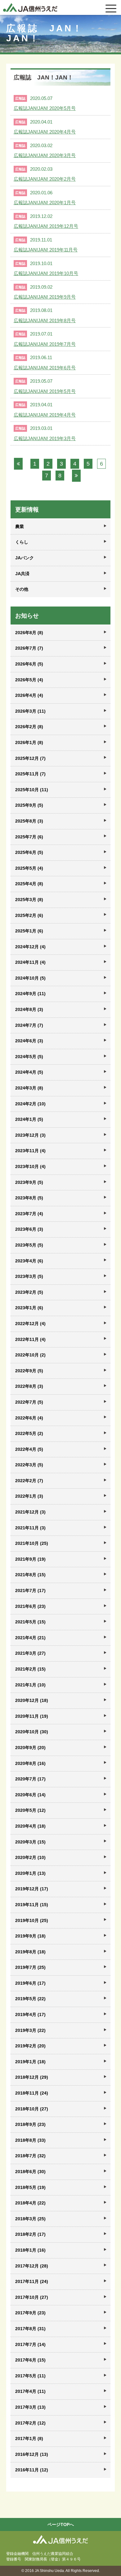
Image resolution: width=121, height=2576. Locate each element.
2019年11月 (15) (32, 1905)
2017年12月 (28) (32, 2266)
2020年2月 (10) (30, 1857)
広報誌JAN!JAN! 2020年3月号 (45, 155)
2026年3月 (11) (30, 711)
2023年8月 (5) (29, 1198)
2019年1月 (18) (30, 2062)
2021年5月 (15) (30, 1622)
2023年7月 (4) (29, 1214)
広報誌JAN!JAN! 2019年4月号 (45, 415)
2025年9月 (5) (29, 805)
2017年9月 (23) (30, 2313)
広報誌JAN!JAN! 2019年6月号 (45, 368)
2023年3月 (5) (29, 1276)
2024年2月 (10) (30, 1104)
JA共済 (22, 574)
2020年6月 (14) (30, 1795)
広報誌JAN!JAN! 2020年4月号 (45, 132)
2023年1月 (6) (29, 1308)
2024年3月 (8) (29, 1088)
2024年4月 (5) (29, 1072)
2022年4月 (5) (29, 1449)
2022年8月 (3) (29, 1386)
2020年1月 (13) (30, 1873)
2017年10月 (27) (32, 2297)
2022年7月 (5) (29, 1402)
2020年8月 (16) (30, 1763)
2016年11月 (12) (32, 2470)
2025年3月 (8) (29, 900)
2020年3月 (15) (30, 1842)
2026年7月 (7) (29, 648)
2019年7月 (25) (30, 1967)
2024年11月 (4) (30, 962)
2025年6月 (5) (29, 852)
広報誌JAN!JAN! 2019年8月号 (45, 320)
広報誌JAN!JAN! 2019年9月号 (45, 297)
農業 (20, 526)
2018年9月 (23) (30, 2124)
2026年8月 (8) (29, 633)
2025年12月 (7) (30, 758)
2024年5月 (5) (29, 1057)
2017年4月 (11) (30, 2391)
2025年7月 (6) (29, 837)
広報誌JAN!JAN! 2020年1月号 (45, 203)
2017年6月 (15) (30, 2360)
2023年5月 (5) (29, 1245)
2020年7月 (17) (30, 1779)
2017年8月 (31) (30, 2329)
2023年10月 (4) (30, 1166)
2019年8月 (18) (30, 1952)
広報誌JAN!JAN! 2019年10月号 (46, 273)
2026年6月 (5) (29, 664)
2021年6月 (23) (30, 1606)
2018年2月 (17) (30, 2234)
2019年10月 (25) (32, 1920)
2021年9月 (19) (30, 1559)
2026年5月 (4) (29, 680)
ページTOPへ (61, 2524)
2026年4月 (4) (29, 695)
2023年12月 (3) (30, 1135)
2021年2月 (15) (30, 1669)
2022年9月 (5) (29, 1371)
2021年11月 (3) (30, 1528)
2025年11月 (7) (30, 774)
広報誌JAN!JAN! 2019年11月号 (46, 250)
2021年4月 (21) (30, 1638)
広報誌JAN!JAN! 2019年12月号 (46, 226)
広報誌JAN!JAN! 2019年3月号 (45, 438)
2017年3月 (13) (30, 2407)
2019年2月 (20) (30, 2046)
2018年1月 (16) (30, 2250)
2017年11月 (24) (32, 2281)
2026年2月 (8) (29, 727)
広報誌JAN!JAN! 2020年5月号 (45, 108)
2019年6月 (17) (30, 1983)
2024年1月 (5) (29, 1119)
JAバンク (25, 558)
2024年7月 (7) (29, 1025)
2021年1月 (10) (30, 1685)
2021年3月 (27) (30, 1653)
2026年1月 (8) (29, 742)
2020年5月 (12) (30, 1810)
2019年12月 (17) (32, 1889)
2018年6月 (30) (30, 2172)
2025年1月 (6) (29, 931)
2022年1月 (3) (29, 1496)
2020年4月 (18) (30, 1826)
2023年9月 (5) (29, 1182)
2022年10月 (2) (30, 1355)
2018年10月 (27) (32, 2109)
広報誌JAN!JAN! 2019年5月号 (45, 391)
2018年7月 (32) (30, 2156)
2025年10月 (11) (32, 790)
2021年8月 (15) (30, 1575)
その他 (22, 589)
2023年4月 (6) (29, 1261)
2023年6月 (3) (29, 1229)
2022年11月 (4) (30, 1339)
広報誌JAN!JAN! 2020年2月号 (45, 179)
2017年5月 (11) (30, 2376)
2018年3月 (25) (30, 2219)
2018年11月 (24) (32, 2093)
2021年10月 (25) (32, 1543)
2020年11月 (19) (32, 1716)
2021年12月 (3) (30, 1512)
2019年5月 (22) (30, 1999)
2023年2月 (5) (29, 1292)
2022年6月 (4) (29, 1418)
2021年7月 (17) (30, 1590)
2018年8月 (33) (30, 2140)
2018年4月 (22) (30, 2203)
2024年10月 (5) (30, 978)
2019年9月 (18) (30, 1936)
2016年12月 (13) (32, 2454)
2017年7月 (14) (30, 2344)
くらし (22, 542)
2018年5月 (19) (30, 2187)
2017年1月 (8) (29, 2438)
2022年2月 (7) (29, 1481)
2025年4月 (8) (29, 884)
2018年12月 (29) (32, 2077)
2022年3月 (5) (29, 1465)
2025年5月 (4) (29, 868)
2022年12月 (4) (30, 1324)
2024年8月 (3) (29, 1009)
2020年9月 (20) (30, 1748)
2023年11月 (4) (30, 1151)
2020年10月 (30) (32, 1732)
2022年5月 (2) (29, 1433)
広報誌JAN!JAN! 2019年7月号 (45, 344)
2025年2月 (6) (29, 915)
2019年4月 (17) (30, 2014)
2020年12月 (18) (32, 1700)
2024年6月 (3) (29, 1041)
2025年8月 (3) (29, 821)
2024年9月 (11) (30, 994)
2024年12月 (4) (30, 947)
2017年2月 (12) (30, 2423)
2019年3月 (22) (30, 2030)
